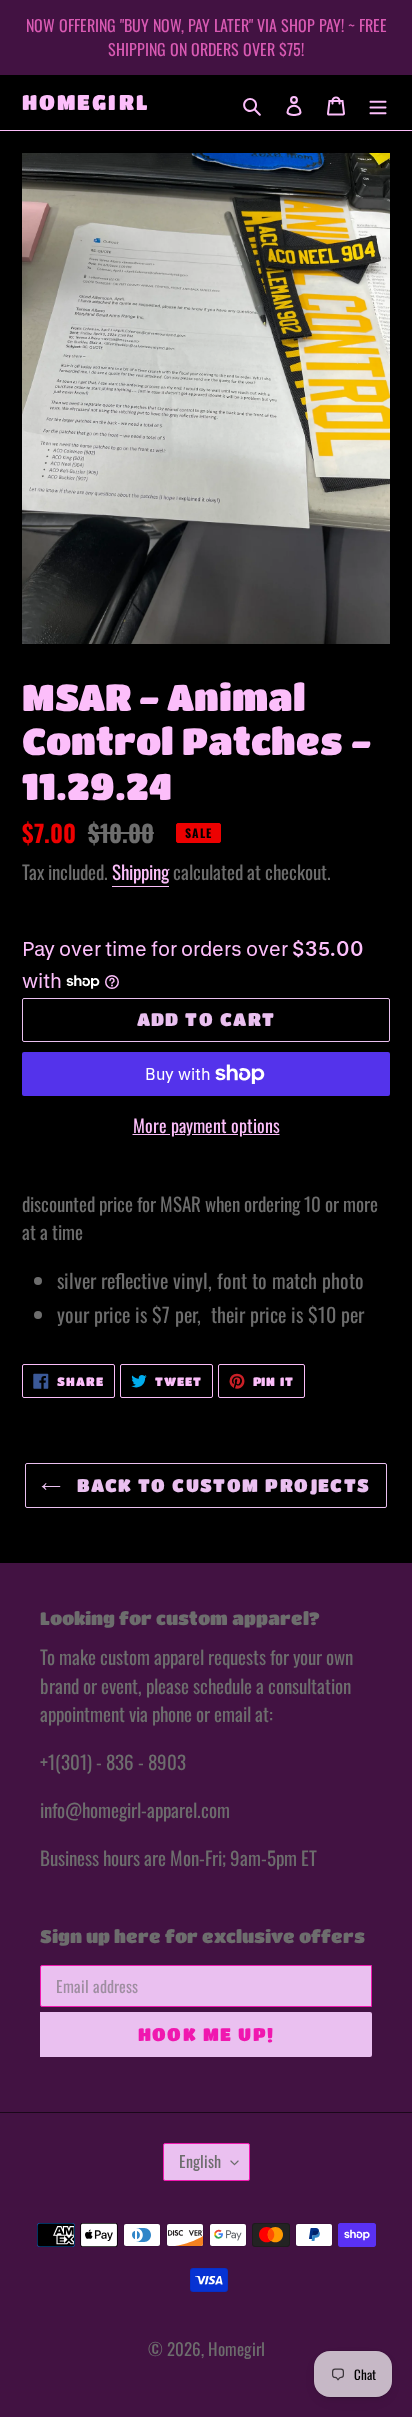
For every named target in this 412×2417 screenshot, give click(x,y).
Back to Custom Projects (221, 1485)
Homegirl (85, 102)
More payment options (206, 1125)
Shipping (140, 871)
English (200, 2161)
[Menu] (378, 103)
